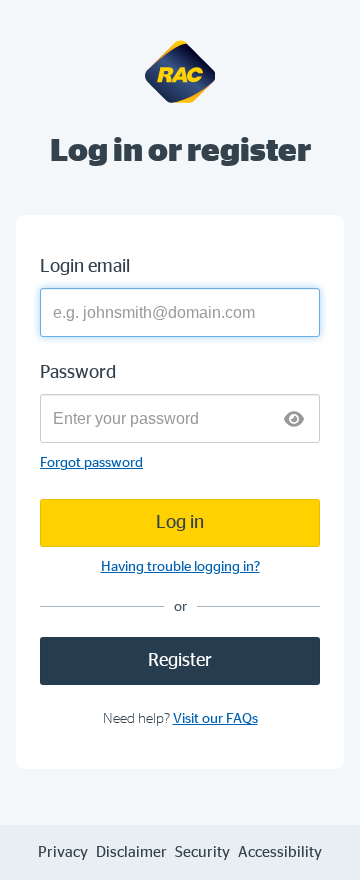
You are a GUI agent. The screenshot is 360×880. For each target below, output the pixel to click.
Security (202, 852)
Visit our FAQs (215, 719)
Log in (180, 523)
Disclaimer (131, 852)
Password (78, 373)
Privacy (63, 852)
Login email (85, 267)
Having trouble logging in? (180, 567)
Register (180, 661)
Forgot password (91, 463)
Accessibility (280, 852)
